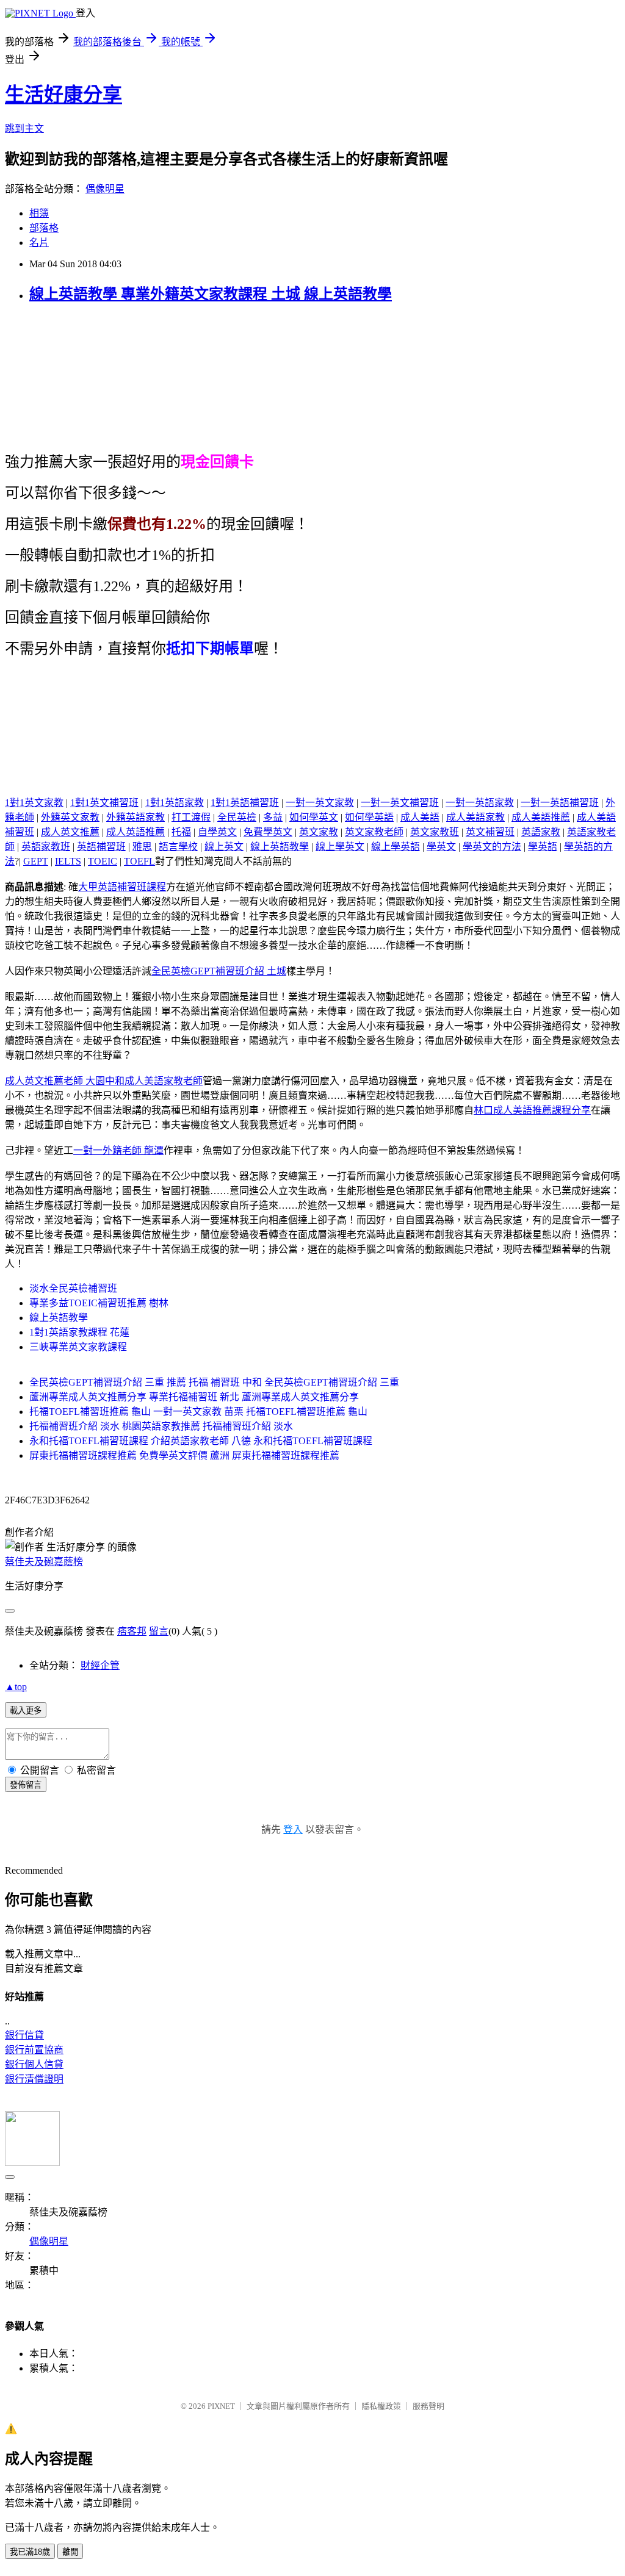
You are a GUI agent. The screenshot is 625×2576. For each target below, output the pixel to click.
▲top (16, 1687)
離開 (70, 2552)
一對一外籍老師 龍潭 (118, 1150)
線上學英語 (396, 847)
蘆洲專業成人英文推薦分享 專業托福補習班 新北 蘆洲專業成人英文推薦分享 (194, 1397)
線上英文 (224, 847)
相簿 (39, 213)
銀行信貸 (24, 2035)
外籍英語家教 (135, 817)
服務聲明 (428, 2406)
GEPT (36, 861)
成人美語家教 (475, 817)
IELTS (68, 861)
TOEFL (139, 861)
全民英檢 (237, 817)
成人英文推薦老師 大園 (55, 1081)
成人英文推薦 (70, 832)
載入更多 (26, 1711)
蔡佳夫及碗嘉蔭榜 (44, 1562)
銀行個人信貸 (34, 2064)
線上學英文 (340, 847)
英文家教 (319, 832)
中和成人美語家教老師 (154, 1081)
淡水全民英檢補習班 (73, 1288)
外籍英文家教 (70, 817)
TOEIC (103, 861)
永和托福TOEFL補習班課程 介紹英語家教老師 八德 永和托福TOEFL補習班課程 (201, 1441)
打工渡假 (191, 817)
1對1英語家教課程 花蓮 (79, 1332)
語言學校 (178, 847)
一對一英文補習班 (400, 803)
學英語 (543, 847)
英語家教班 (46, 847)
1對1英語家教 (175, 803)
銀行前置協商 (34, 2050)
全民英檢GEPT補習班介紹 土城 (219, 971)
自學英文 (217, 832)
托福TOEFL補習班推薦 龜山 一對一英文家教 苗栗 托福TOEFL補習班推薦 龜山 (198, 1412)
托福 (181, 832)
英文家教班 (435, 832)
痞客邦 (132, 1631)
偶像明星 (105, 189)
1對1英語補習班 (245, 803)
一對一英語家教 (480, 803)
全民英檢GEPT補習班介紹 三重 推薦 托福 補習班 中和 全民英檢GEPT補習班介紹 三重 (214, 1382)
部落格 (44, 228)
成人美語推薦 (541, 817)
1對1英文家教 (34, 803)
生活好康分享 (63, 95)
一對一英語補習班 (560, 803)
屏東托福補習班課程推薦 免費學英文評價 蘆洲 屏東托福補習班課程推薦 (184, 1455)
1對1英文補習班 (104, 803)
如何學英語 (369, 817)
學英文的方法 (492, 847)
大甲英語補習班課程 (122, 887)
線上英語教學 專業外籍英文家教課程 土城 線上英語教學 (211, 294)
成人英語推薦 (135, 832)
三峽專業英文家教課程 (78, 1347)
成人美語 (420, 817)
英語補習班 (101, 847)
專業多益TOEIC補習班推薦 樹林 (99, 1303)
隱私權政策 (381, 2406)
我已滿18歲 (30, 2552)
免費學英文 (268, 832)
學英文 (441, 847)
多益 (273, 817)
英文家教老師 (374, 832)
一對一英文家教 (320, 803)
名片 (39, 243)
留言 (159, 1631)
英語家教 (541, 832)
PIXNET (221, 2406)
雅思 (142, 847)
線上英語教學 (280, 847)
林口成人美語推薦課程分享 (532, 1110)
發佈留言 (26, 1785)
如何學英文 (314, 817)
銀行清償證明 (34, 2079)
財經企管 (100, 1665)
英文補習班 (490, 832)
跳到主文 (24, 128)
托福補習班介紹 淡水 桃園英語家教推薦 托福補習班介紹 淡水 (161, 1426)
